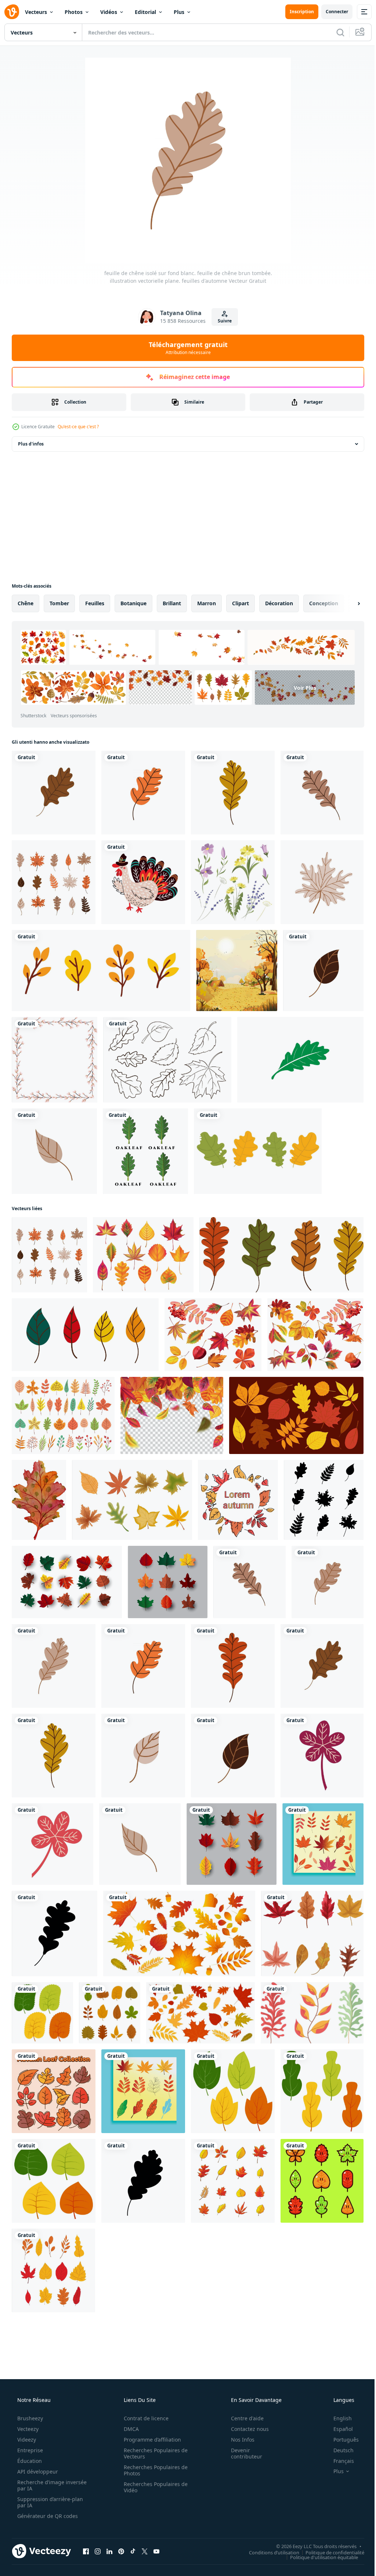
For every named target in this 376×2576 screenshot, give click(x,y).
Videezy (26, 2440)
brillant (172, 603)
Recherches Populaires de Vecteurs (153, 2453)
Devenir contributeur (242, 2453)
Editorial (145, 12)
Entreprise (29, 2450)
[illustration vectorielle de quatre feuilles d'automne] (323, 1844)
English (338, 2418)
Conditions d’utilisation (269, 2552)
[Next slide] (347, 603)
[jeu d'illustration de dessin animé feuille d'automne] (322, 2181)
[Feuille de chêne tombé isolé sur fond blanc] (328, 1582)
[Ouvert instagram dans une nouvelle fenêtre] (98, 2551)
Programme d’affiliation (150, 2440)
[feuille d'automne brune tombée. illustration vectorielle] (323, 970)
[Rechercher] (335, 32)
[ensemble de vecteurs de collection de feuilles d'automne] (54, 2091)
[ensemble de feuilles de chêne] (281, 1255)
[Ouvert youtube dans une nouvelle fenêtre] (156, 2551)
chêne (26, 603)
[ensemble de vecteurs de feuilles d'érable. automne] (67, 1582)
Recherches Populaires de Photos (153, 2470)
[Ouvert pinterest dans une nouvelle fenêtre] (121, 2551)
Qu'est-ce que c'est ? (78, 427)
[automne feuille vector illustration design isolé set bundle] (233, 2181)
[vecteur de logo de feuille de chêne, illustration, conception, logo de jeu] (145, 1151)
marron (207, 603)
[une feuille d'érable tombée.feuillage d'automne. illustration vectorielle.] (322, 882)
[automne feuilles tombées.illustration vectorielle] (324, 1500)
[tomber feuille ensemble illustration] (53, 2270)
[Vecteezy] (12, 12)
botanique (133, 603)
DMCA (129, 2429)
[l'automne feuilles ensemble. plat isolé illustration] (296, 1415)
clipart (241, 603)
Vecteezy (27, 2429)
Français (339, 2461)
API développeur (37, 2472)
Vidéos (109, 12)
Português (341, 2440)
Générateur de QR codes (47, 2516)
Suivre (222, 321)
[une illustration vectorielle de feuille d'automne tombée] (143, 1756)
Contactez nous (245, 2429)
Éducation (29, 2461)
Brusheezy (29, 2418)
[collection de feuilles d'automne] (167, 1060)
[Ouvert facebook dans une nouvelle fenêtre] (86, 2551)
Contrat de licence (144, 2418)
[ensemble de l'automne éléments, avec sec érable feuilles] (312, 1933)
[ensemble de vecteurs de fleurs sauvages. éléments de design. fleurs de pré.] (233, 882)
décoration (279, 603)
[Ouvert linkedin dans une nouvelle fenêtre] (109, 2551)
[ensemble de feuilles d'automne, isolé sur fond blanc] (258, 1151)
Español (338, 2429)
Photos (74, 12)
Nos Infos (238, 2440)
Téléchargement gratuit (185, 348)
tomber (59, 603)
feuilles (95, 603)
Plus (179, 12)
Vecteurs (36, 12)
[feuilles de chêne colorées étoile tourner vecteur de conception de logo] (300, 1060)
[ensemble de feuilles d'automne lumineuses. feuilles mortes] (85, 1335)
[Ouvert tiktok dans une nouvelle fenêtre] (133, 2551)
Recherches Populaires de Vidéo (153, 2487)
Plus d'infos (31, 444)
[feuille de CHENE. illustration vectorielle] (54, 793)
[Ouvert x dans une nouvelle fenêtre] (145, 2551)
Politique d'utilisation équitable (319, 2557)
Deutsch (339, 2450)
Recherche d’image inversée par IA (40, 2485)
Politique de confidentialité (329, 2552)
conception (324, 603)
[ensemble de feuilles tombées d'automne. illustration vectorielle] (54, 882)
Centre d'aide (243, 2418)
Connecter (331, 12)
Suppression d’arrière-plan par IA (49, 2502)
